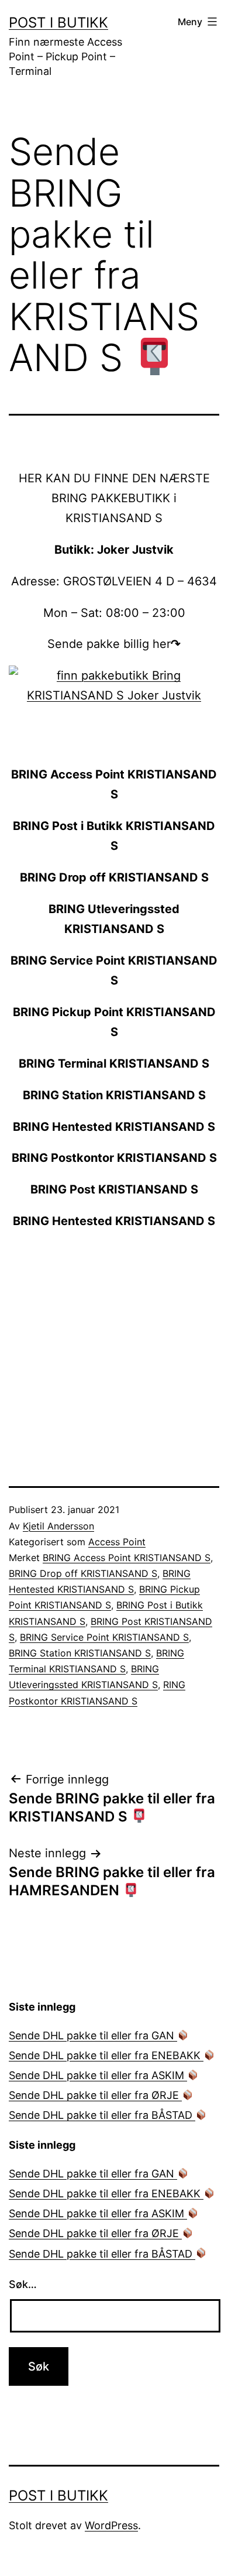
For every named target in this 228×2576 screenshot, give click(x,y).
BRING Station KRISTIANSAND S (80, 1653)
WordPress (111, 2525)
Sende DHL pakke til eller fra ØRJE (95, 2095)
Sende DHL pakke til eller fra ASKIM (98, 2075)
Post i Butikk (58, 23)
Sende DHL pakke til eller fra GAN (93, 2035)
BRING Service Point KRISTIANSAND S (104, 1637)
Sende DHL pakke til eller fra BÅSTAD (102, 2115)
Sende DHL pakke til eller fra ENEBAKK (106, 2055)
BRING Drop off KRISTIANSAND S (83, 1573)
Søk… (23, 2284)
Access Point (117, 1542)
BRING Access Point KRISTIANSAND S (127, 1558)
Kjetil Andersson (58, 1526)
